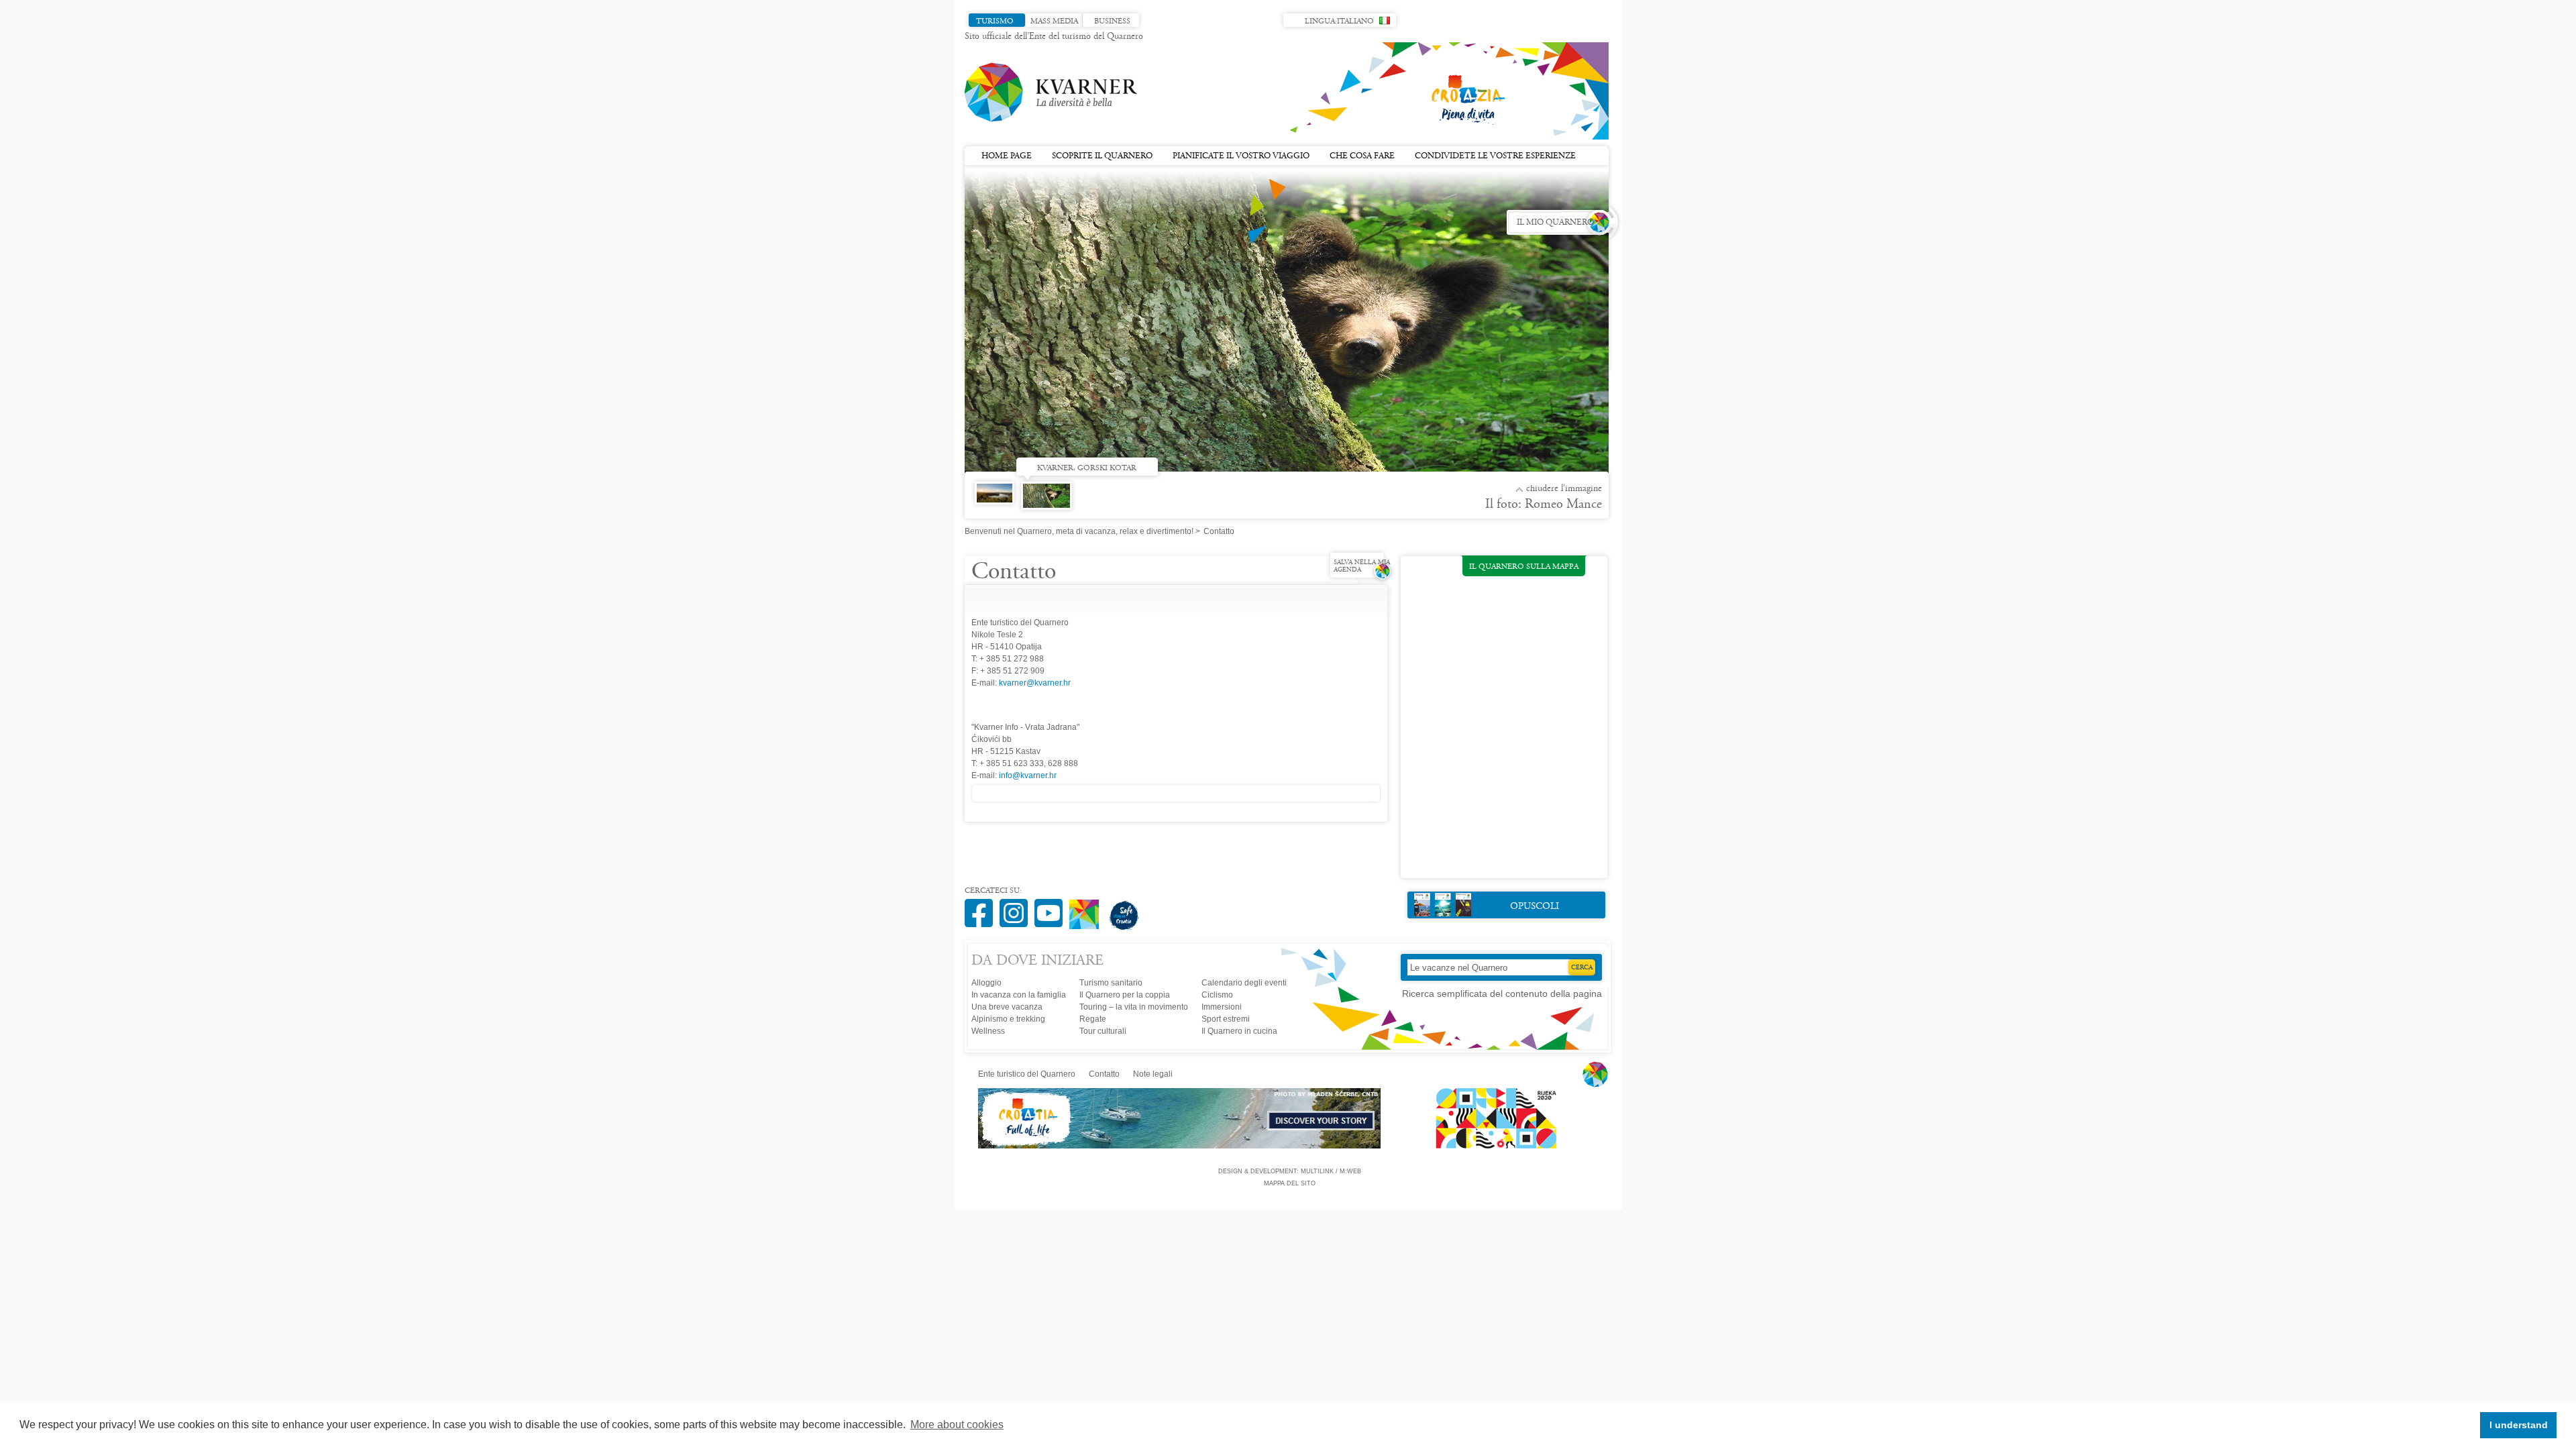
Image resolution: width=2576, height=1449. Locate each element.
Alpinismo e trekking (1008, 1019)
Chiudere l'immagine (1564, 489)
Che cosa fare (1362, 156)
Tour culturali (1103, 1031)
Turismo (995, 21)
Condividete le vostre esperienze (1495, 156)
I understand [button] (2519, 1425)
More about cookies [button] (957, 1425)
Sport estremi (1226, 1019)
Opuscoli (1535, 907)
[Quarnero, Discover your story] (1180, 1146)
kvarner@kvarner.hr (1035, 683)
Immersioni (1222, 1007)
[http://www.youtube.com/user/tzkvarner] (1052, 906)
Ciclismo (1217, 995)
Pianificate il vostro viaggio (1241, 156)
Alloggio (986, 983)
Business (1112, 21)
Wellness (988, 1031)
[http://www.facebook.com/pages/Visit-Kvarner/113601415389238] (982, 906)
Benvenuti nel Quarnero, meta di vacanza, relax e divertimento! (1079, 531)
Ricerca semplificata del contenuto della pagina (1502, 994)
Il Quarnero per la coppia (1125, 995)
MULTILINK (1317, 1171)
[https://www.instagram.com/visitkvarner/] (1017, 906)
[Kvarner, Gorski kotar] (1050, 500)
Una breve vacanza (1007, 1007)
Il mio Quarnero (1555, 223)
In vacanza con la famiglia (1019, 995)
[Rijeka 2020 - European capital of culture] (1490, 1146)
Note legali (1153, 1074)
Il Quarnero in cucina (1239, 1031)
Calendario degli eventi (1244, 983)
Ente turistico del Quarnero (1027, 1074)
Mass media (1054, 21)
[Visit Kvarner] (1087, 909)
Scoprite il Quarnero (1102, 156)
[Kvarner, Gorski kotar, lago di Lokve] (998, 506)
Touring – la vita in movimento (1134, 1007)
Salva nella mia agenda (1362, 567)
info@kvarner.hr (1028, 775)
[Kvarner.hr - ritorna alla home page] (1052, 93)
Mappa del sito (1290, 1183)
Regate (1093, 1019)
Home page (1007, 156)
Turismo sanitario (1111, 983)
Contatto (1104, 1074)
